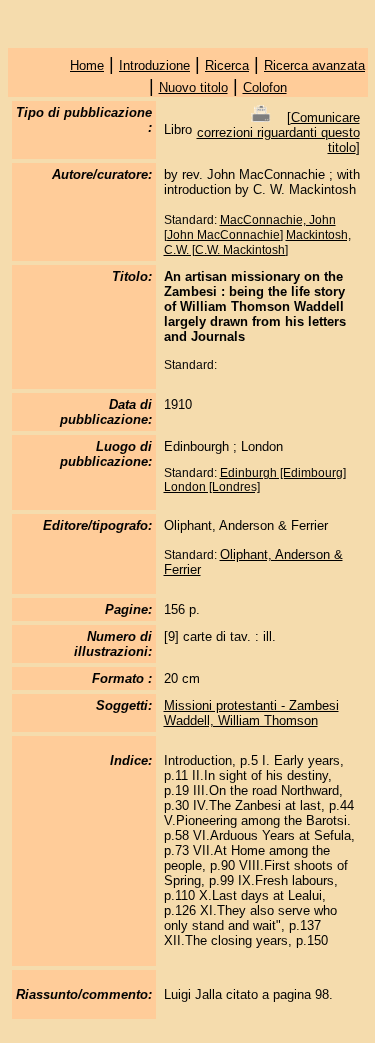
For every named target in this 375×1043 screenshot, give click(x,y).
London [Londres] (212, 487)
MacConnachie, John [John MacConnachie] (250, 227)
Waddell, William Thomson (241, 720)
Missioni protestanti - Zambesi (251, 705)
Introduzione (154, 65)
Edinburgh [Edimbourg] (283, 473)
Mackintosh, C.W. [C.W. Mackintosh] (257, 242)
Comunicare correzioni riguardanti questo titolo (278, 132)
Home (87, 65)
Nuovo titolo (193, 87)
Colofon (265, 87)
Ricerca (227, 65)
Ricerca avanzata (314, 65)
